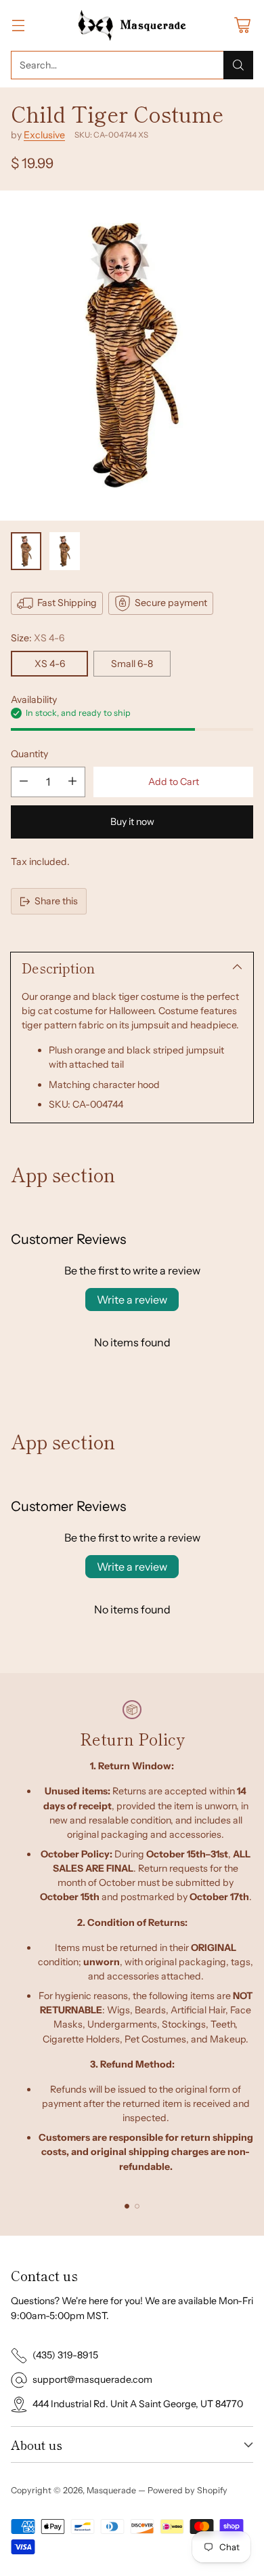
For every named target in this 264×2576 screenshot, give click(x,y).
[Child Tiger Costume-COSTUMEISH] (132, 356)
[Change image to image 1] (26, 551)
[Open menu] (18, 25)
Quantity (29, 754)
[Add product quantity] (72, 782)
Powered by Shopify (188, 2490)
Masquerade (111, 2490)
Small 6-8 (132, 664)
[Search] (238, 65)
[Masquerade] (132, 25)
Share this (56, 901)
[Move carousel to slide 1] (127, 2206)
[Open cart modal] (242, 25)
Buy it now (132, 822)
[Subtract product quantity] (24, 782)
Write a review (132, 1300)
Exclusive (44, 135)
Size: (38, 638)
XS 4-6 (50, 664)
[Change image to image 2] (65, 551)
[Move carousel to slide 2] (137, 2206)
